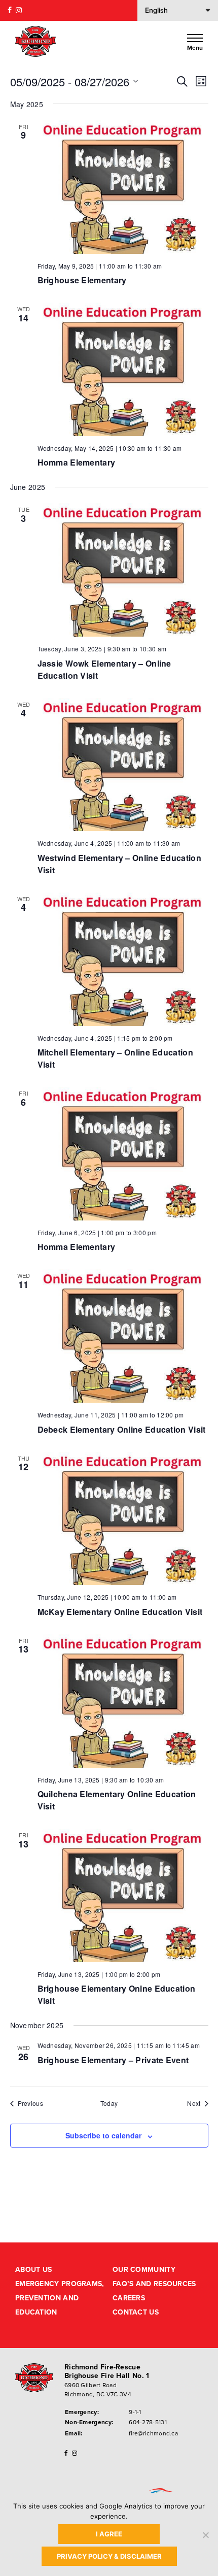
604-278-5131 (148, 2422)
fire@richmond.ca (153, 2433)
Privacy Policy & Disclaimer (109, 2556)
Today (109, 2103)
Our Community (144, 2270)
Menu (195, 47)
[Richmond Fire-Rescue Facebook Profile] (10, 10)
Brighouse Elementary (82, 280)
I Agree (109, 2534)
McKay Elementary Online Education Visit (120, 1612)
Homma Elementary (77, 462)
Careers (129, 2298)
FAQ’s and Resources (154, 2284)
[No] (205, 2535)
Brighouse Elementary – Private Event (113, 2060)
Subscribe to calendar (103, 2135)
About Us (33, 2270)
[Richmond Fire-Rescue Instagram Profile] (19, 10)
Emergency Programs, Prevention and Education (60, 2298)
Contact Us (136, 2312)
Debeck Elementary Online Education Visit (122, 1429)
